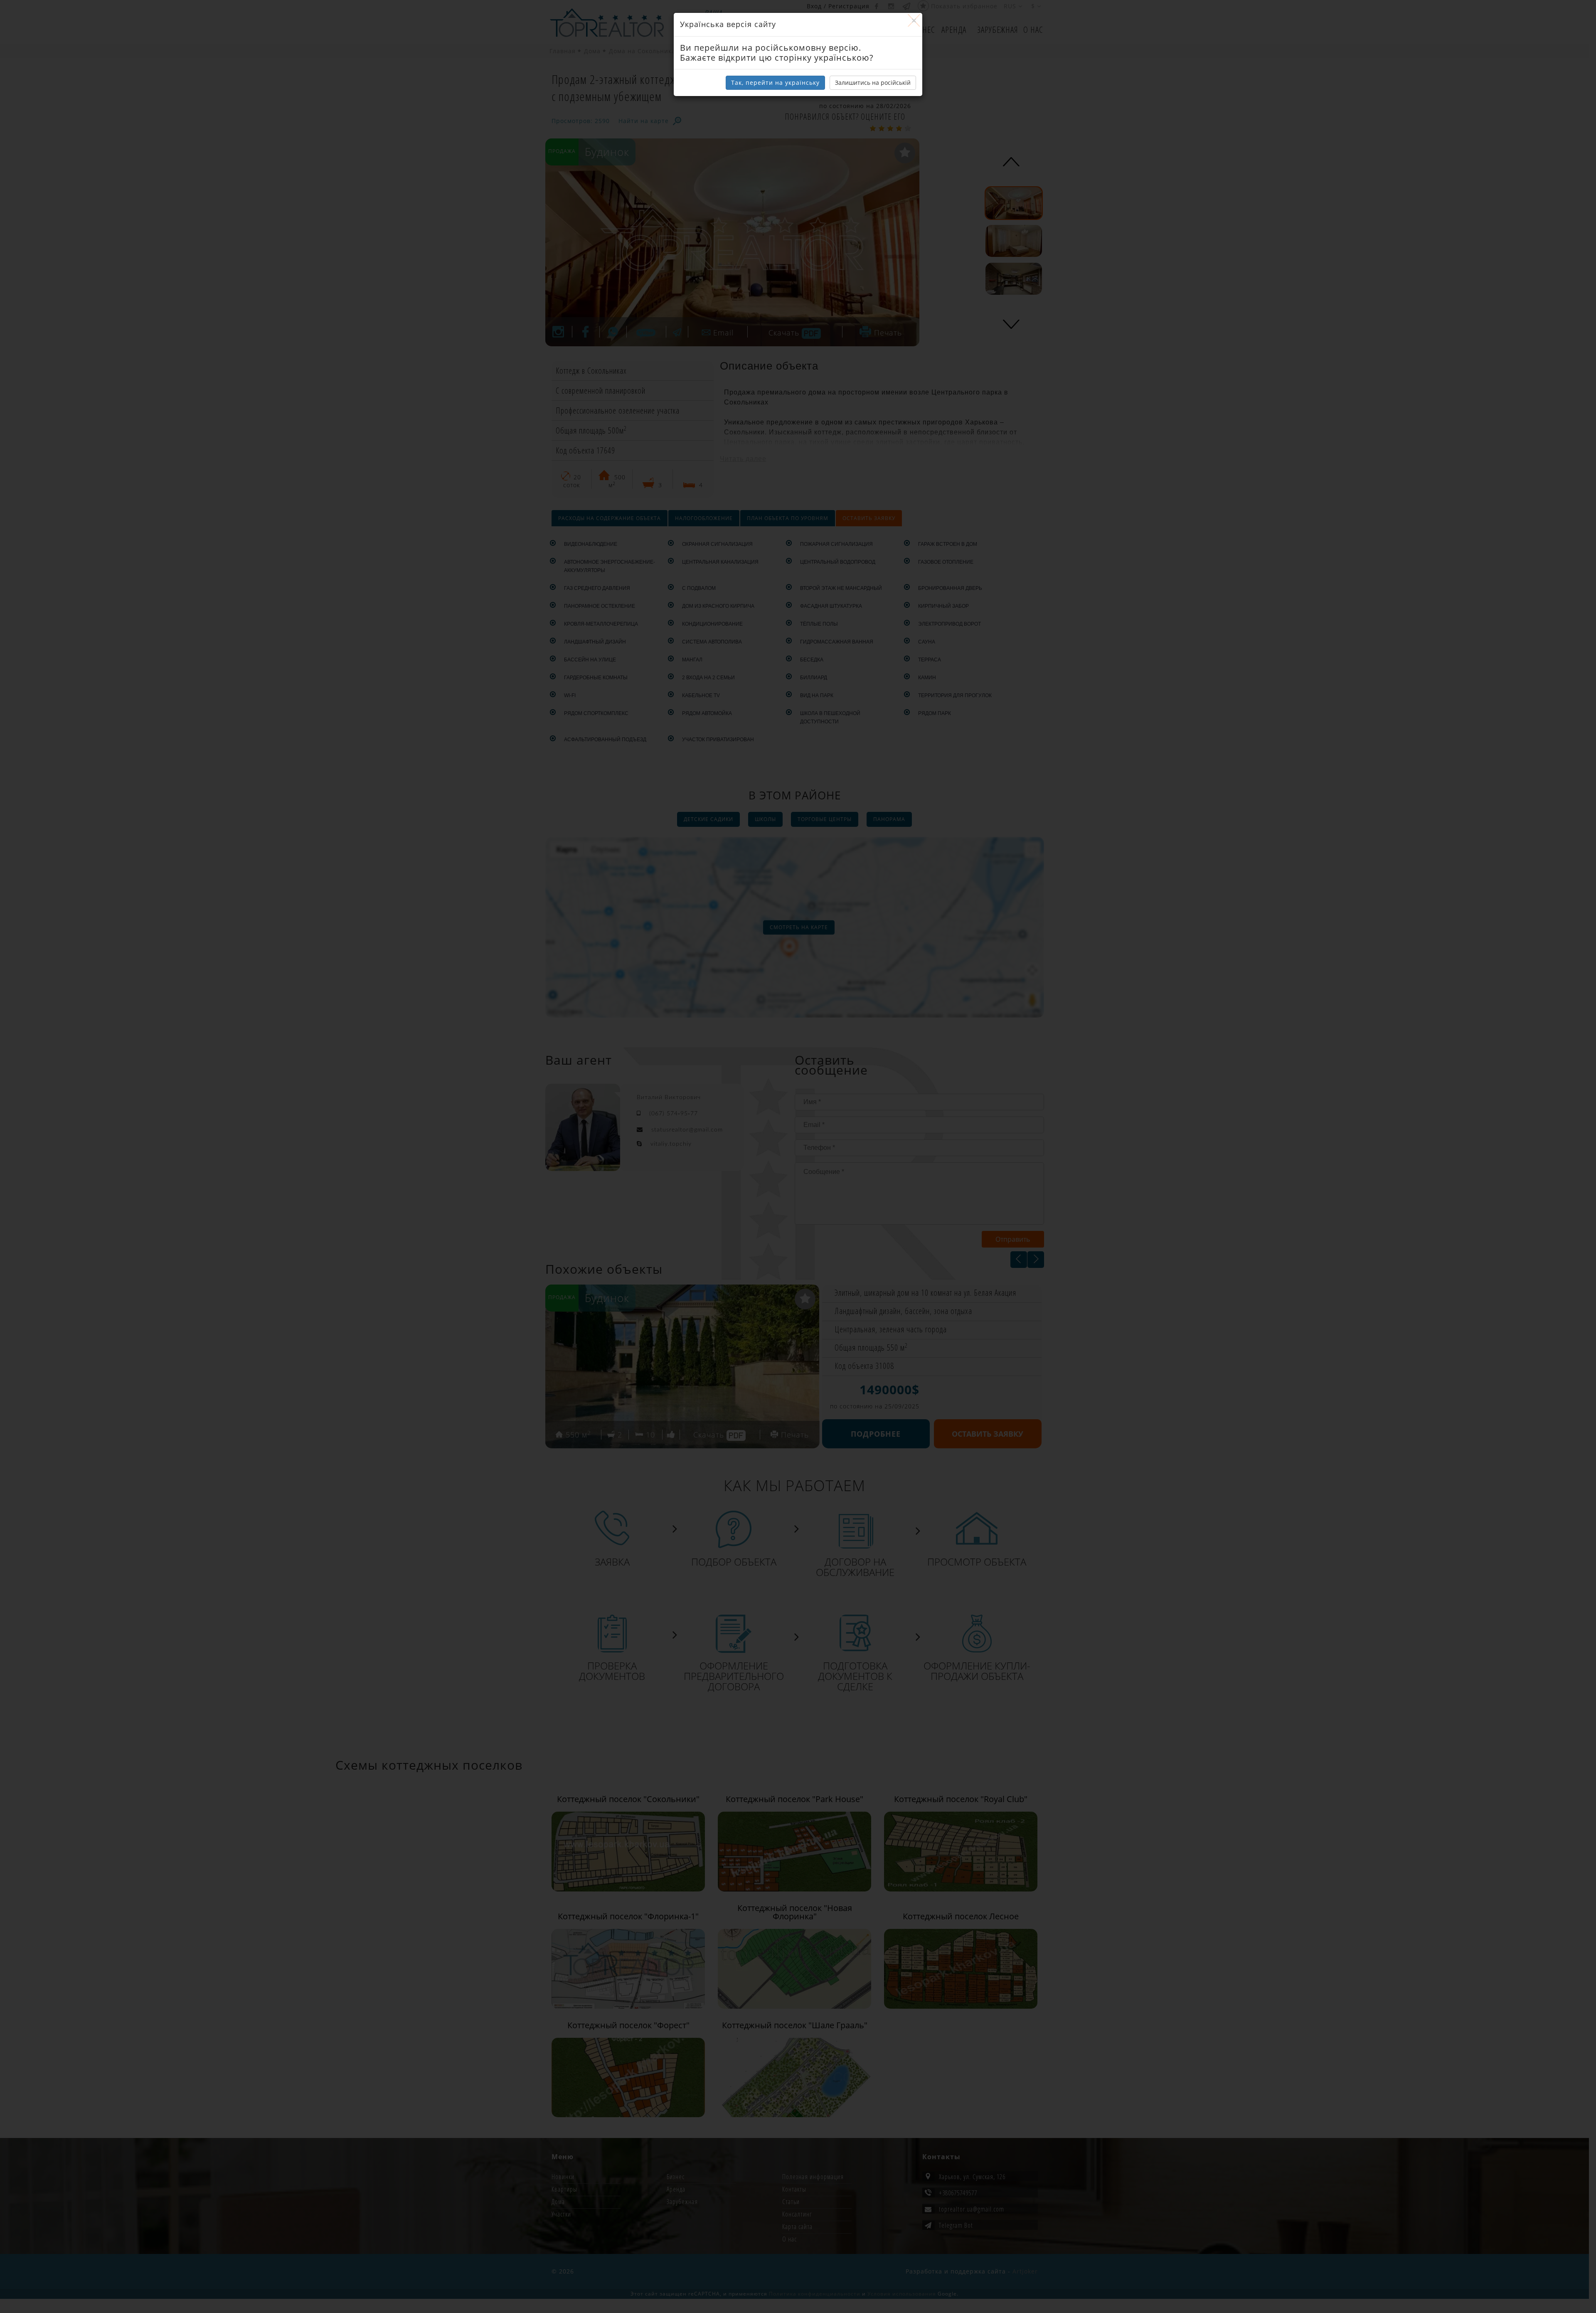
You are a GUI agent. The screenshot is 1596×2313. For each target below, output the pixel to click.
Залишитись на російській (873, 83)
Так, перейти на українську (775, 83)
